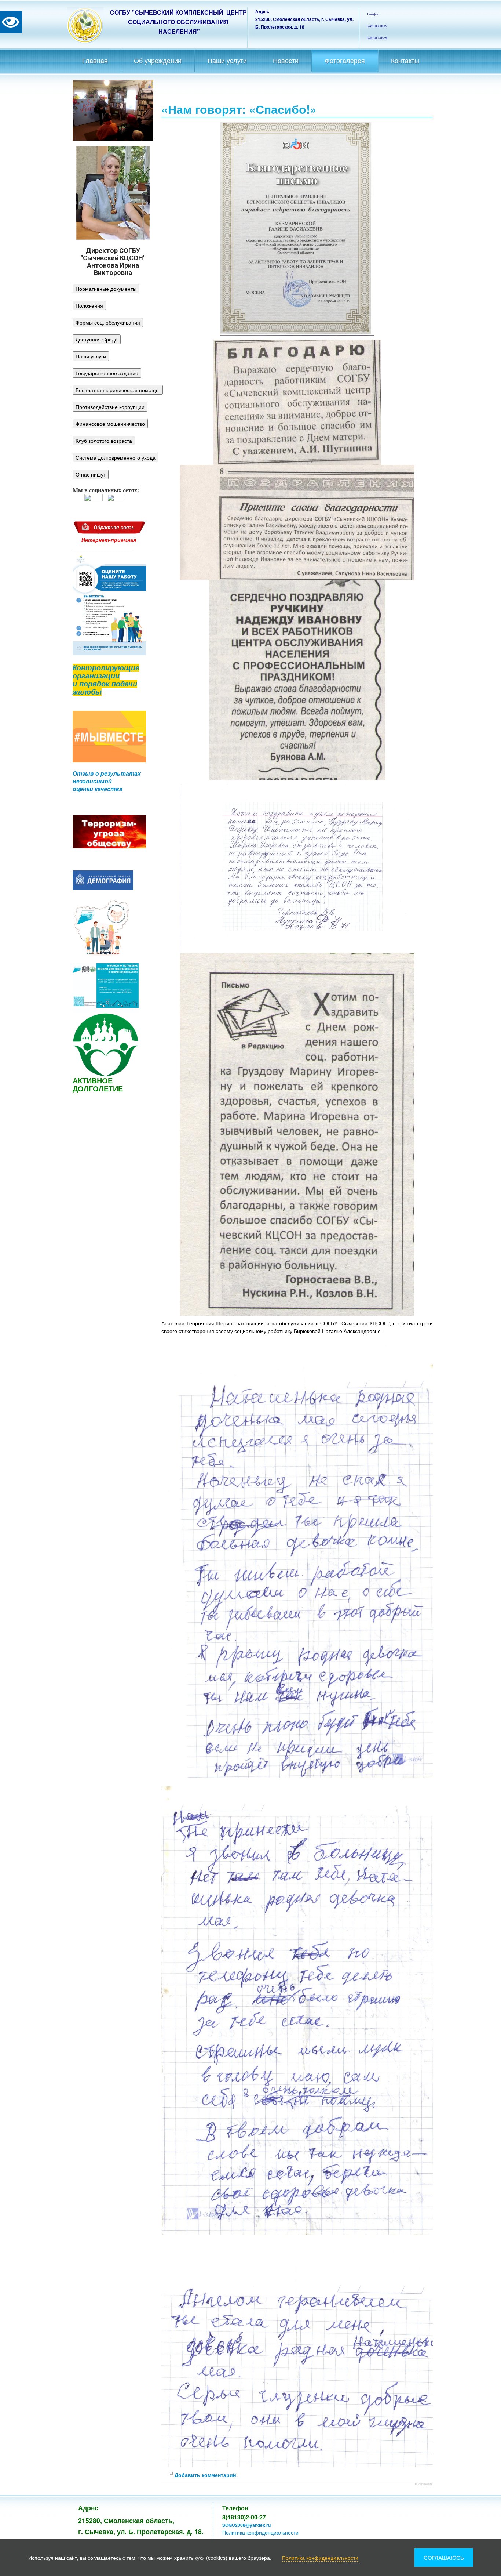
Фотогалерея (345, 61)
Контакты (405, 61)
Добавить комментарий (205, 2475)
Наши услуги (227, 61)
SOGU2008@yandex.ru (246, 2525)
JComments (423, 2484)
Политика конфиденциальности (260, 2532)
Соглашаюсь (444, 2557)
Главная (95, 61)
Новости (286, 61)
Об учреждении (158, 61)
